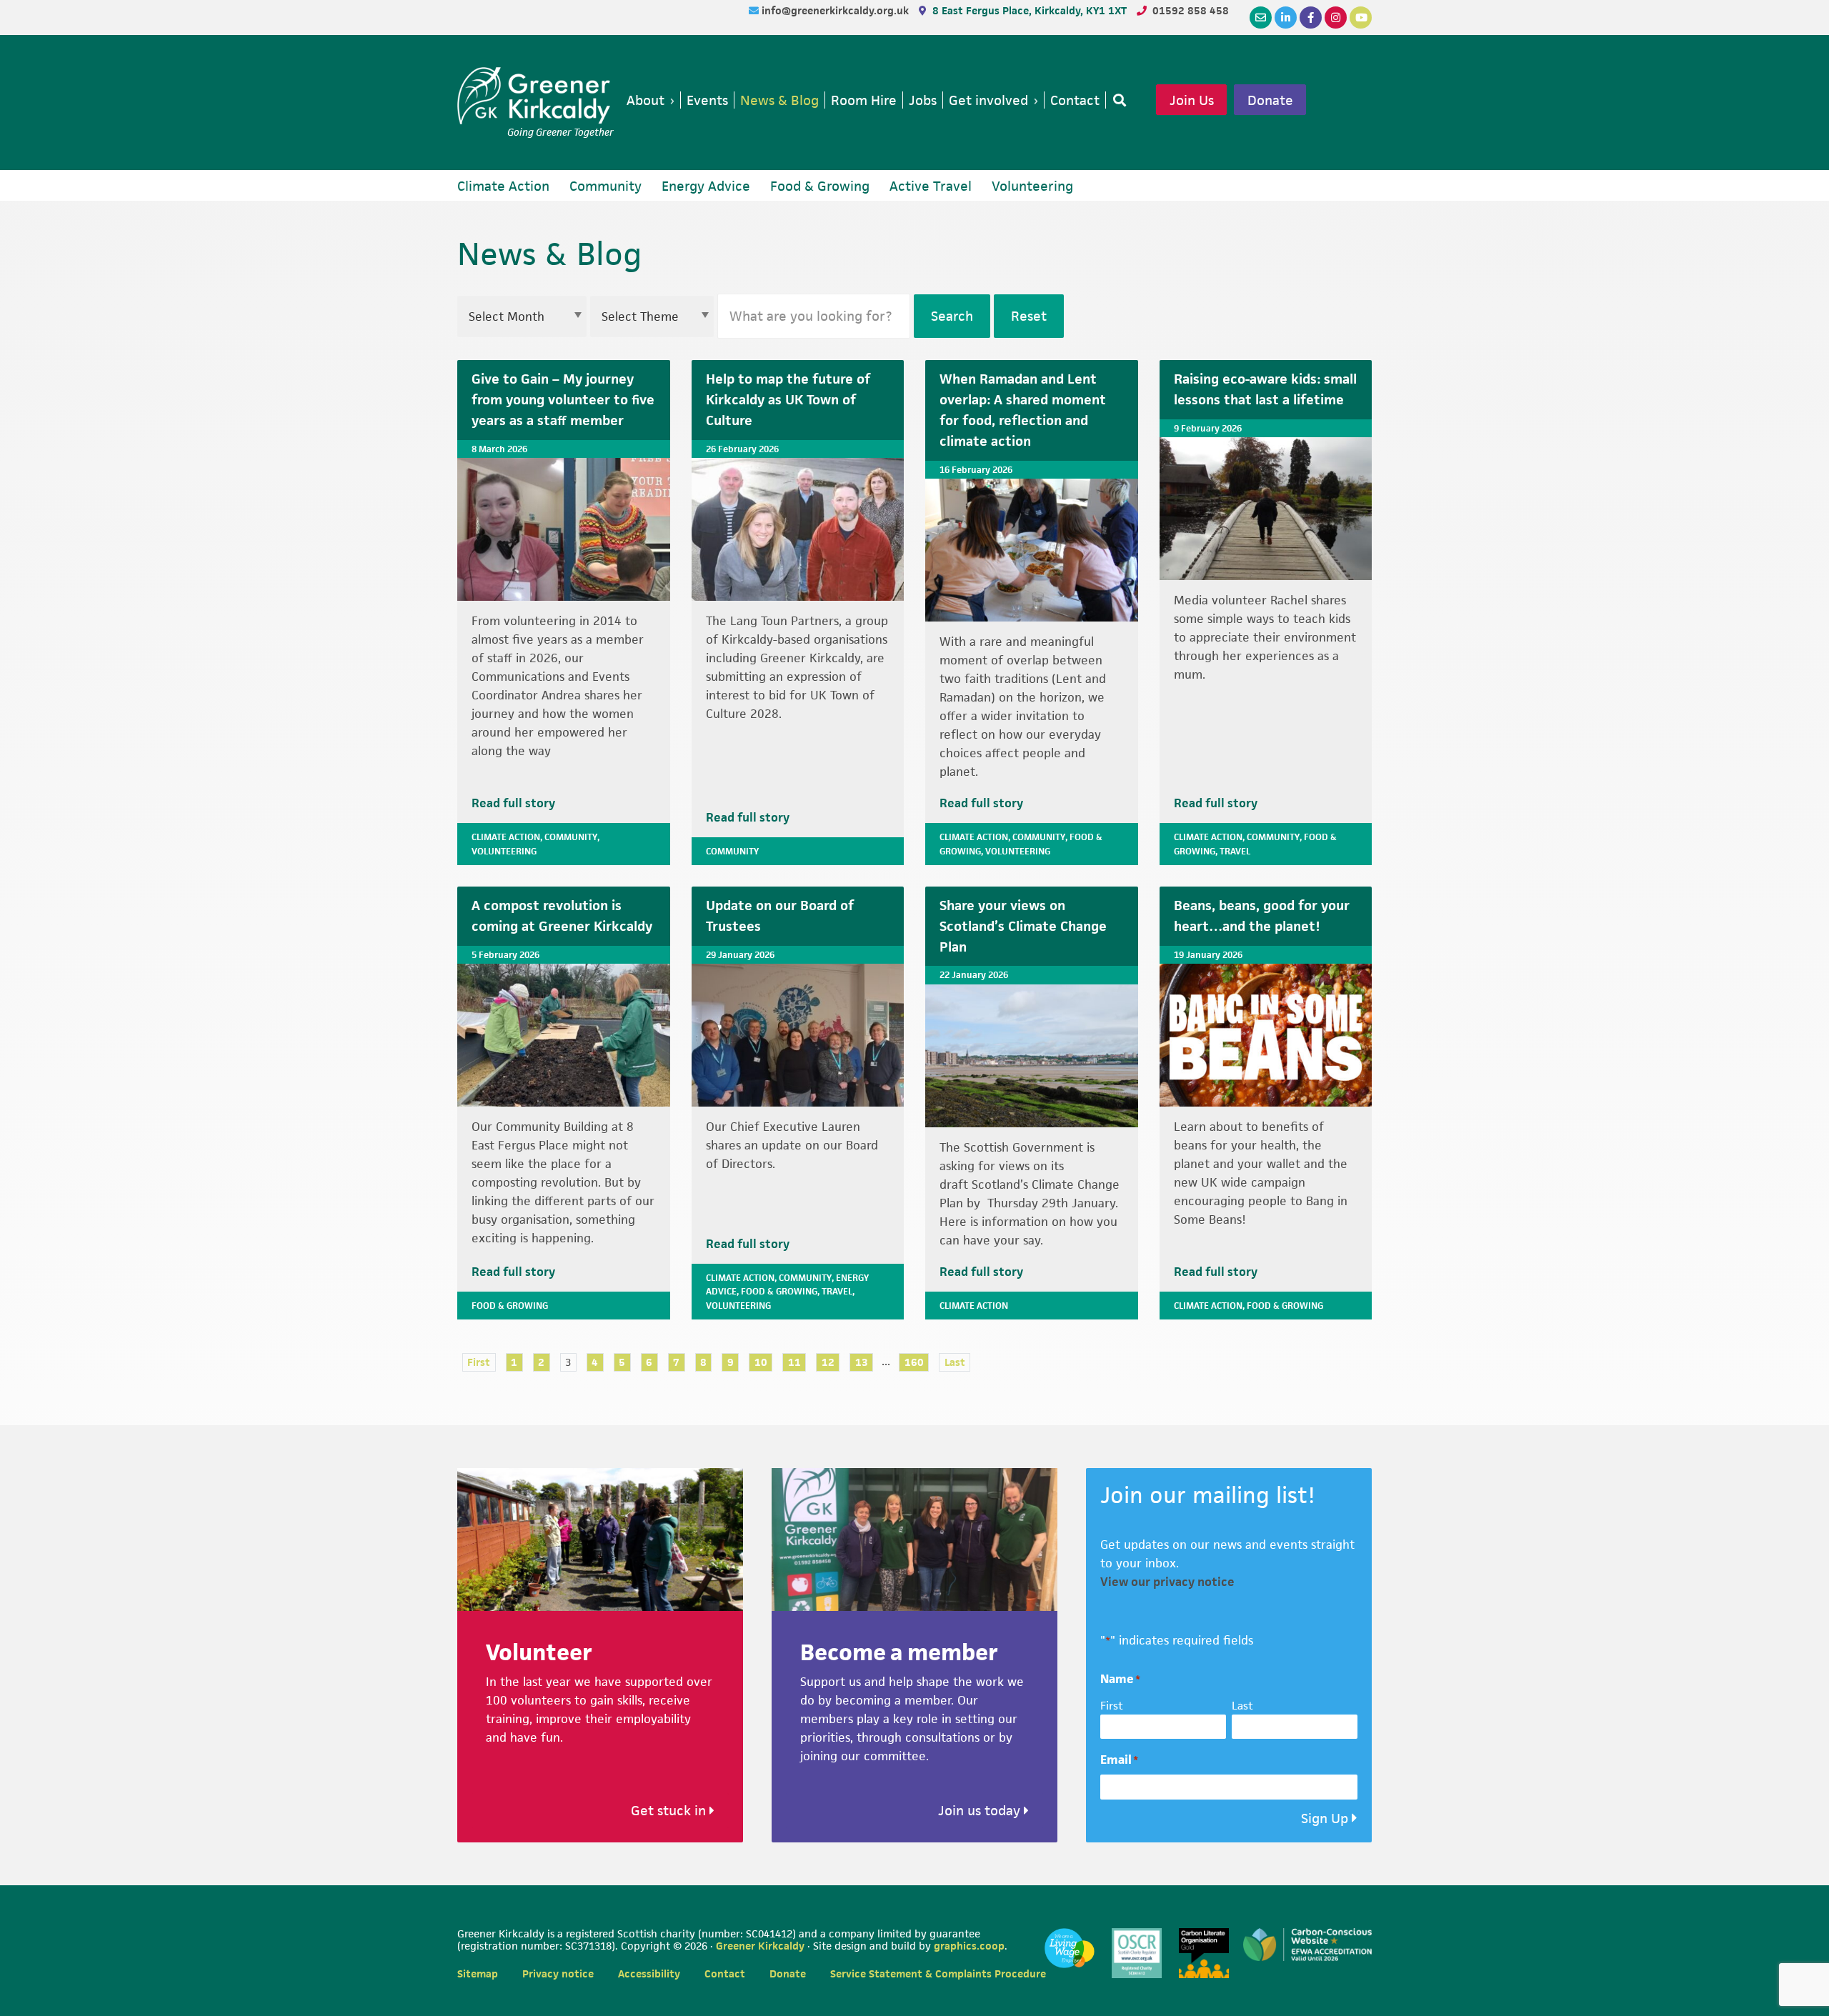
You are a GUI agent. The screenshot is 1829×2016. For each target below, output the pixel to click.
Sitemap (478, 1973)
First (479, 1362)
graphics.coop (969, 1946)
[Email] (1261, 18)
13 (862, 1362)
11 (794, 1362)
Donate (1270, 100)
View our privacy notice (1167, 1582)
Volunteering (504, 851)
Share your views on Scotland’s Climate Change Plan (1023, 926)
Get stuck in (670, 1811)
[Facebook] (1311, 18)
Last (955, 1362)
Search (952, 316)
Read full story (513, 803)
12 (828, 1362)
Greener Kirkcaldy (535, 96)
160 (914, 1362)
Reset (1029, 316)
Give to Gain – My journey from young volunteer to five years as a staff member (563, 400)
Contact (725, 1973)
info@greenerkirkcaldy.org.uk (837, 10)
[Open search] (1117, 100)
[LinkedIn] (1286, 18)
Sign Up (1325, 1818)
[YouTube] (1361, 18)
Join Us (1192, 100)
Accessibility (649, 1973)
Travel (1235, 851)
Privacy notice (558, 1973)
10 (761, 1362)
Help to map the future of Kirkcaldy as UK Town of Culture (788, 400)
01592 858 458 (1191, 10)
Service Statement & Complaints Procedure (938, 1973)
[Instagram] (1336, 18)
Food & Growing (510, 1306)
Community (571, 837)
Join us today (981, 1811)
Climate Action (506, 837)
